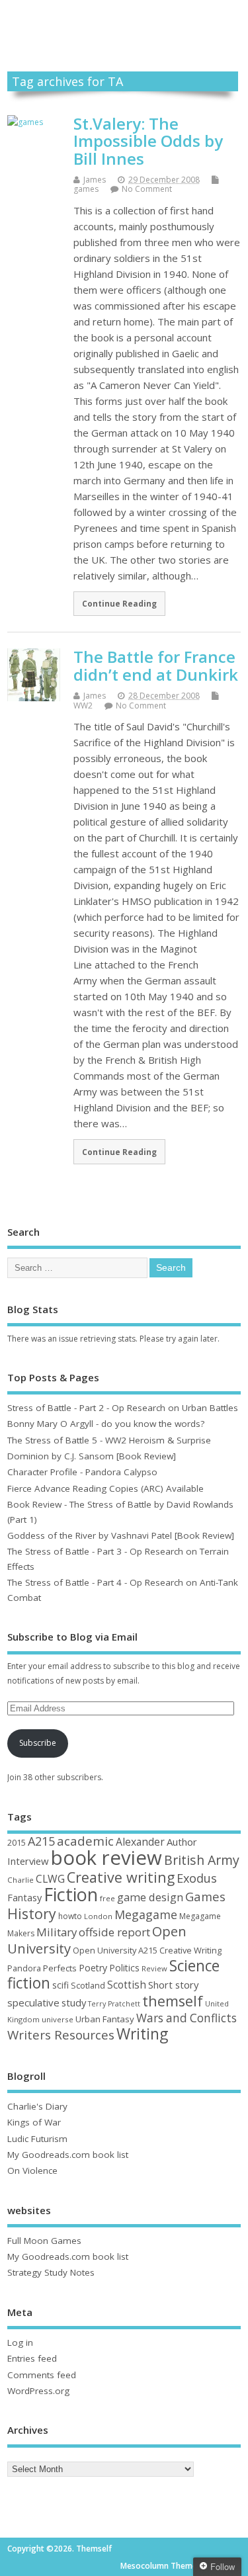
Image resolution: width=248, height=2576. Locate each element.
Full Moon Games (44, 2241)
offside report (114, 1932)
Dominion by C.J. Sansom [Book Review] (92, 1456)
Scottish (127, 1985)
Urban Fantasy (105, 2019)
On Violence (32, 2170)
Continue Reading (119, 603)
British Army (202, 1860)
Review (154, 1968)
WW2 (83, 706)
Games (205, 1896)
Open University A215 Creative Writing (147, 1950)
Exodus (197, 1878)
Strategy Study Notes (51, 2272)
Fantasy (24, 1897)
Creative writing (121, 1877)
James (95, 180)
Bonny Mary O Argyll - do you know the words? (106, 1424)
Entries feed (32, 2358)
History (32, 1913)
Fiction (71, 1894)
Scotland (88, 1985)
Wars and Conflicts (186, 2018)
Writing (142, 2034)
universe (58, 2019)
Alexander (140, 1842)
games (86, 189)
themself (173, 2001)
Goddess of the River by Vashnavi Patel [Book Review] (121, 1535)
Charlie (21, 1880)
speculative (33, 2002)
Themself (124, 21)
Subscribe (38, 1743)
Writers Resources (61, 2035)
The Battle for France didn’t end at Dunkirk (156, 665)
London (98, 1916)
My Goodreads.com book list (68, 2155)
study (74, 2002)
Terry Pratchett (114, 2004)
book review (106, 1858)
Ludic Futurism (37, 2139)
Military (57, 1932)
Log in (20, 2342)
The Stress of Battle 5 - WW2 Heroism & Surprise (109, 1440)
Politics (124, 1968)
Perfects (60, 1968)
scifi (61, 1985)
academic (85, 1841)
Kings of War (34, 2122)
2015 (17, 1842)
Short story (173, 1985)
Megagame (146, 1914)
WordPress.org (38, 2391)
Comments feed (42, 2375)
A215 (41, 1841)
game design (150, 1897)
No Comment (147, 189)
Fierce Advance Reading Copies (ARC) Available (105, 1488)
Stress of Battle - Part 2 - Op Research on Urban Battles (123, 1408)
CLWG (50, 1879)
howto (70, 1916)
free (107, 1898)
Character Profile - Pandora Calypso (82, 1472)
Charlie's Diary (37, 2106)
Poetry (93, 1968)
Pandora (24, 1968)
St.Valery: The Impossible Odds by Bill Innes (148, 141)
